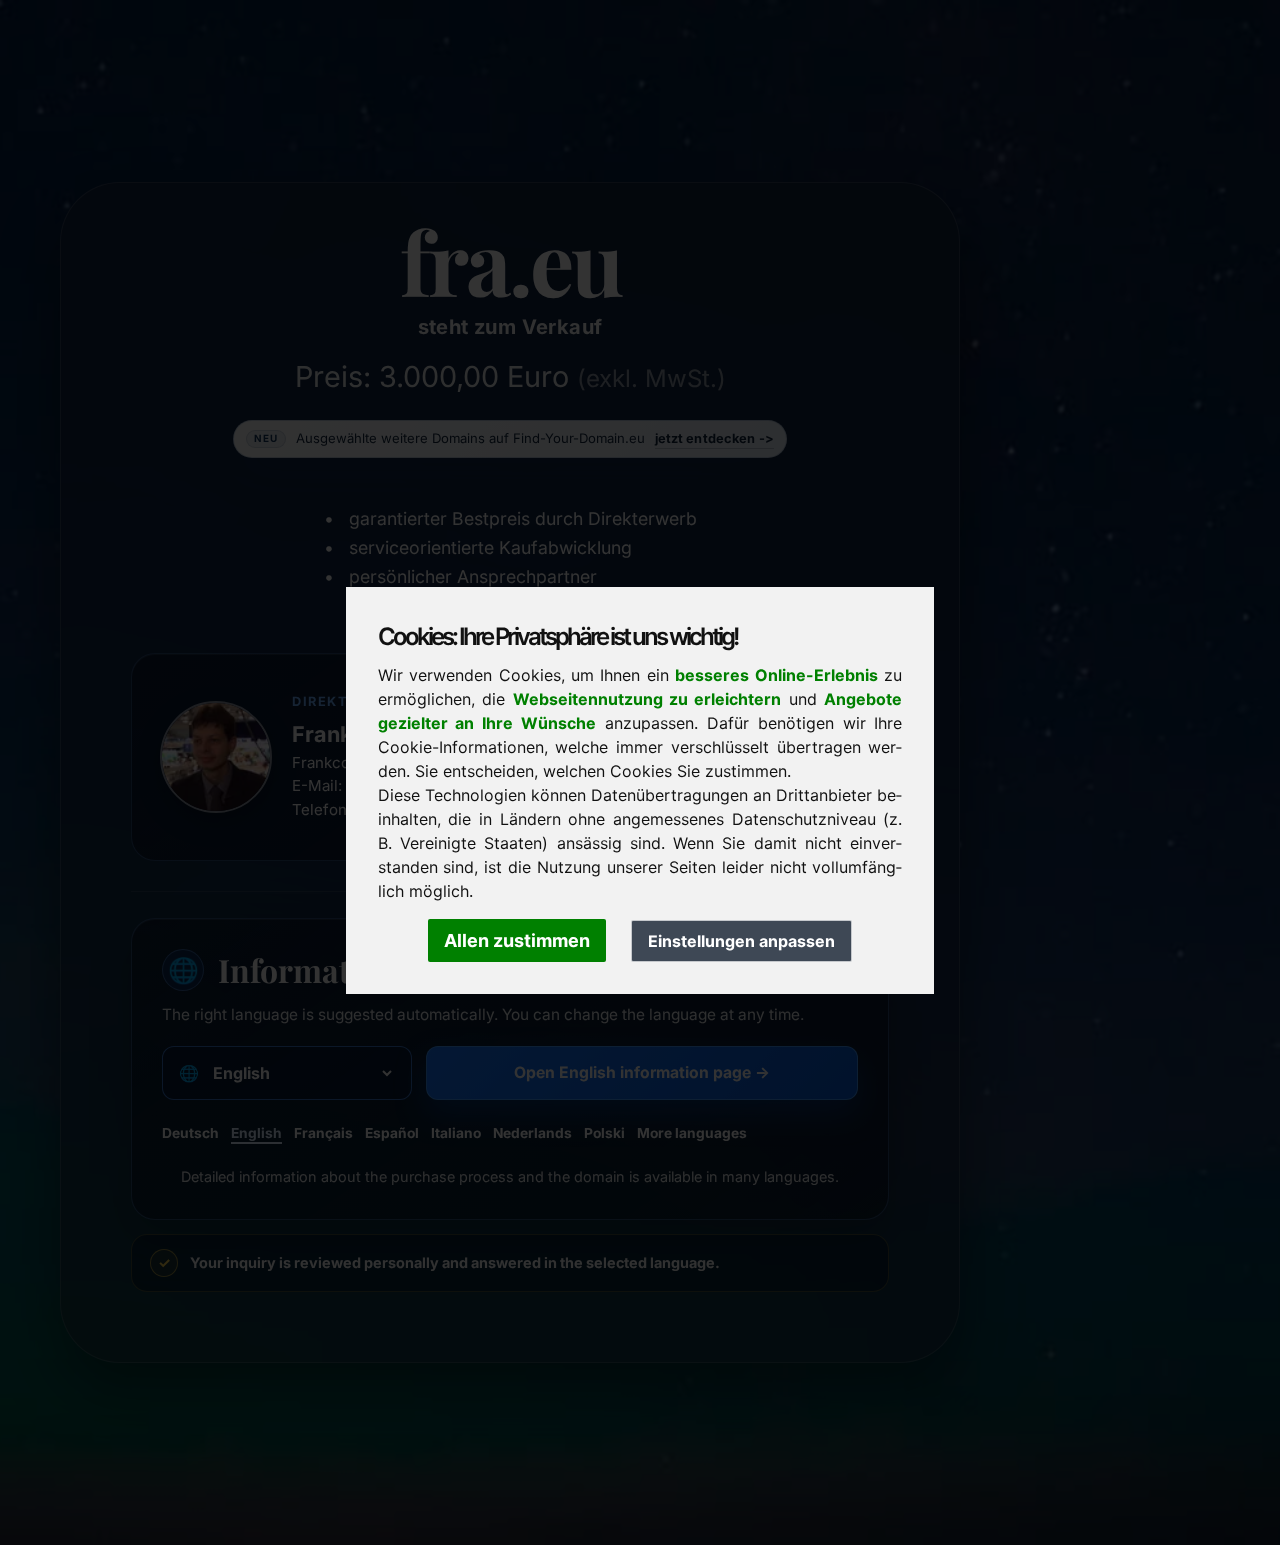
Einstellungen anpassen (741, 941)
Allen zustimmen (517, 940)
